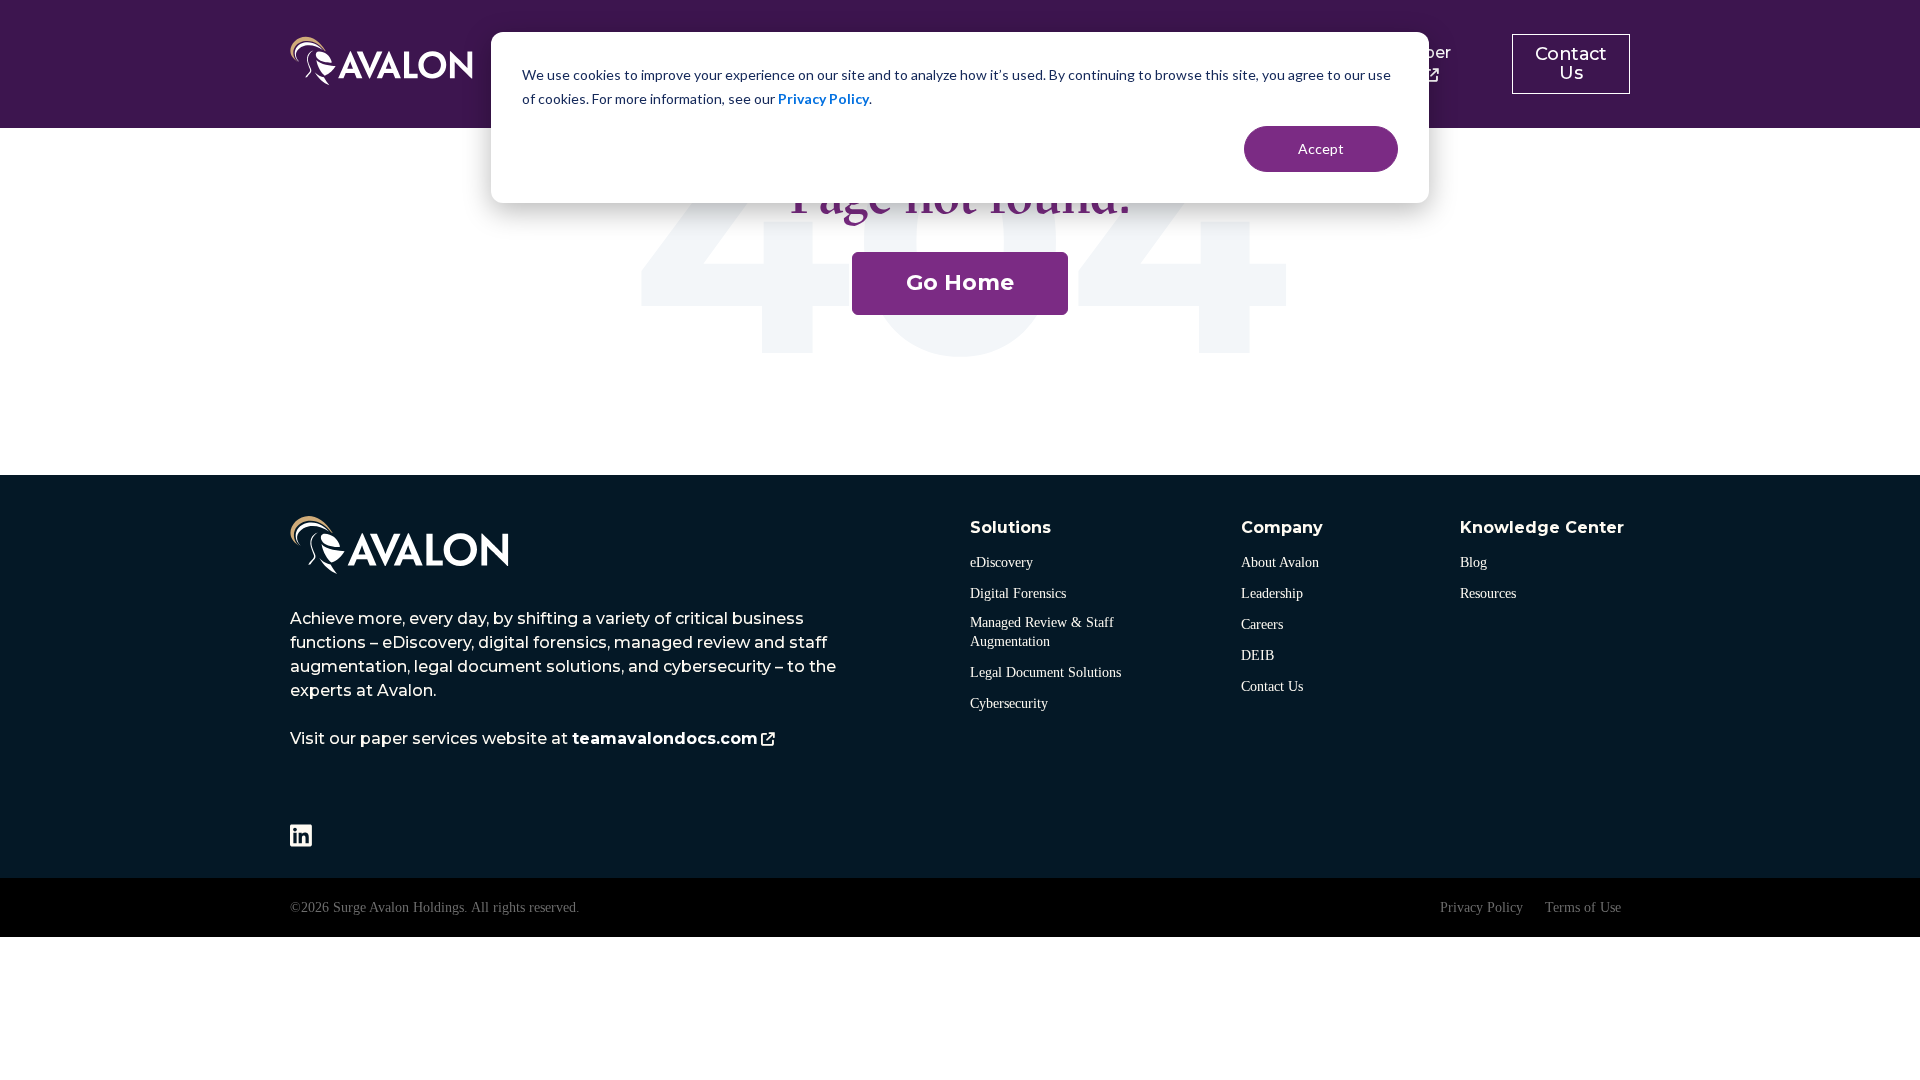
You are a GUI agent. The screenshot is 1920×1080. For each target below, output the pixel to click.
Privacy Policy (823, 98)
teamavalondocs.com (665, 738)
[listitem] (565, 679)
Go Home (960, 282)
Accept (1321, 148)
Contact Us (1571, 63)
